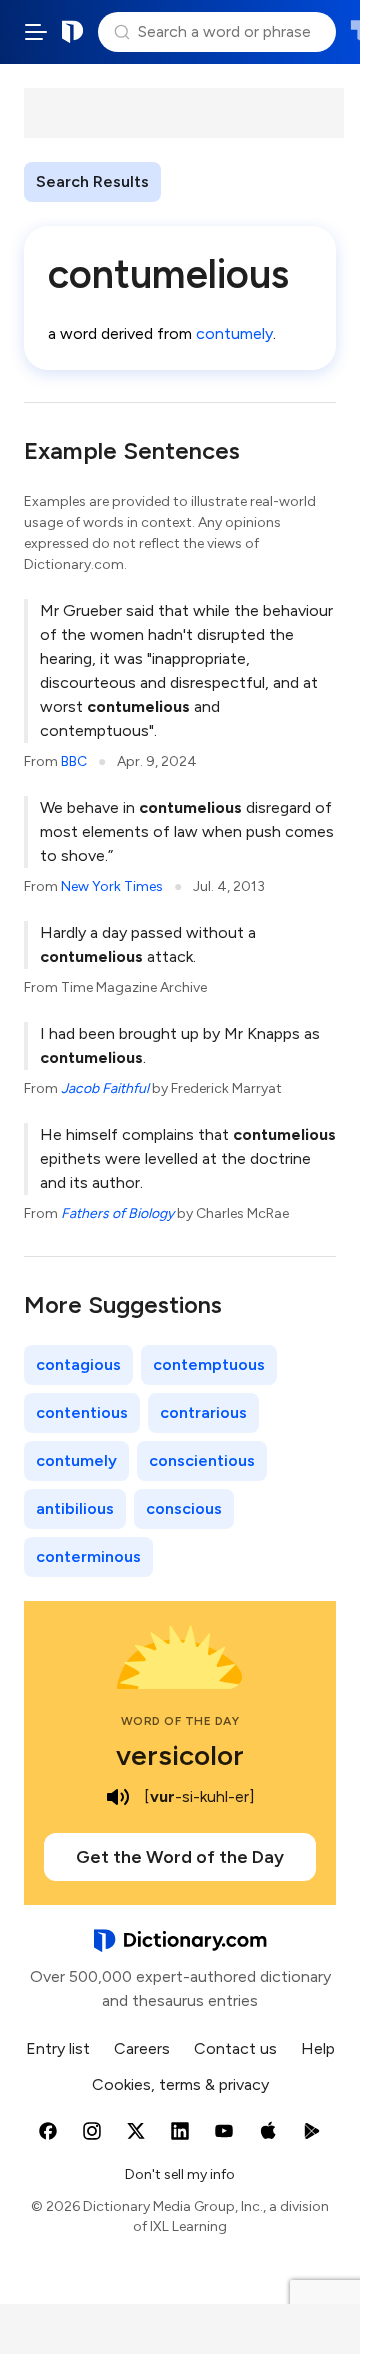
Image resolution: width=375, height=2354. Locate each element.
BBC (74, 761)
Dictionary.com (73, 32)
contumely (234, 333)
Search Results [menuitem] (92, 181)
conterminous (88, 1556)
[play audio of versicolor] (118, 1797)
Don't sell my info (180, 2174)
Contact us (235, 2048)
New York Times (112, 886)
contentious (82, 1412)
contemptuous (209, 1364)
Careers (142, 2048)
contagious (78, 1364)
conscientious (202, 1460)
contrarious (203, 1412)
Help (318, 2048)
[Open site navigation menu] (36, 32)
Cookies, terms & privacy (180, 2084)
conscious (184, 1508)
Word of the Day (180, 1721)
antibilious (75, 1508)
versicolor (180, 1755)
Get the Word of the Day (180, 1857)
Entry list (58, 2048)
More (196, 181)
